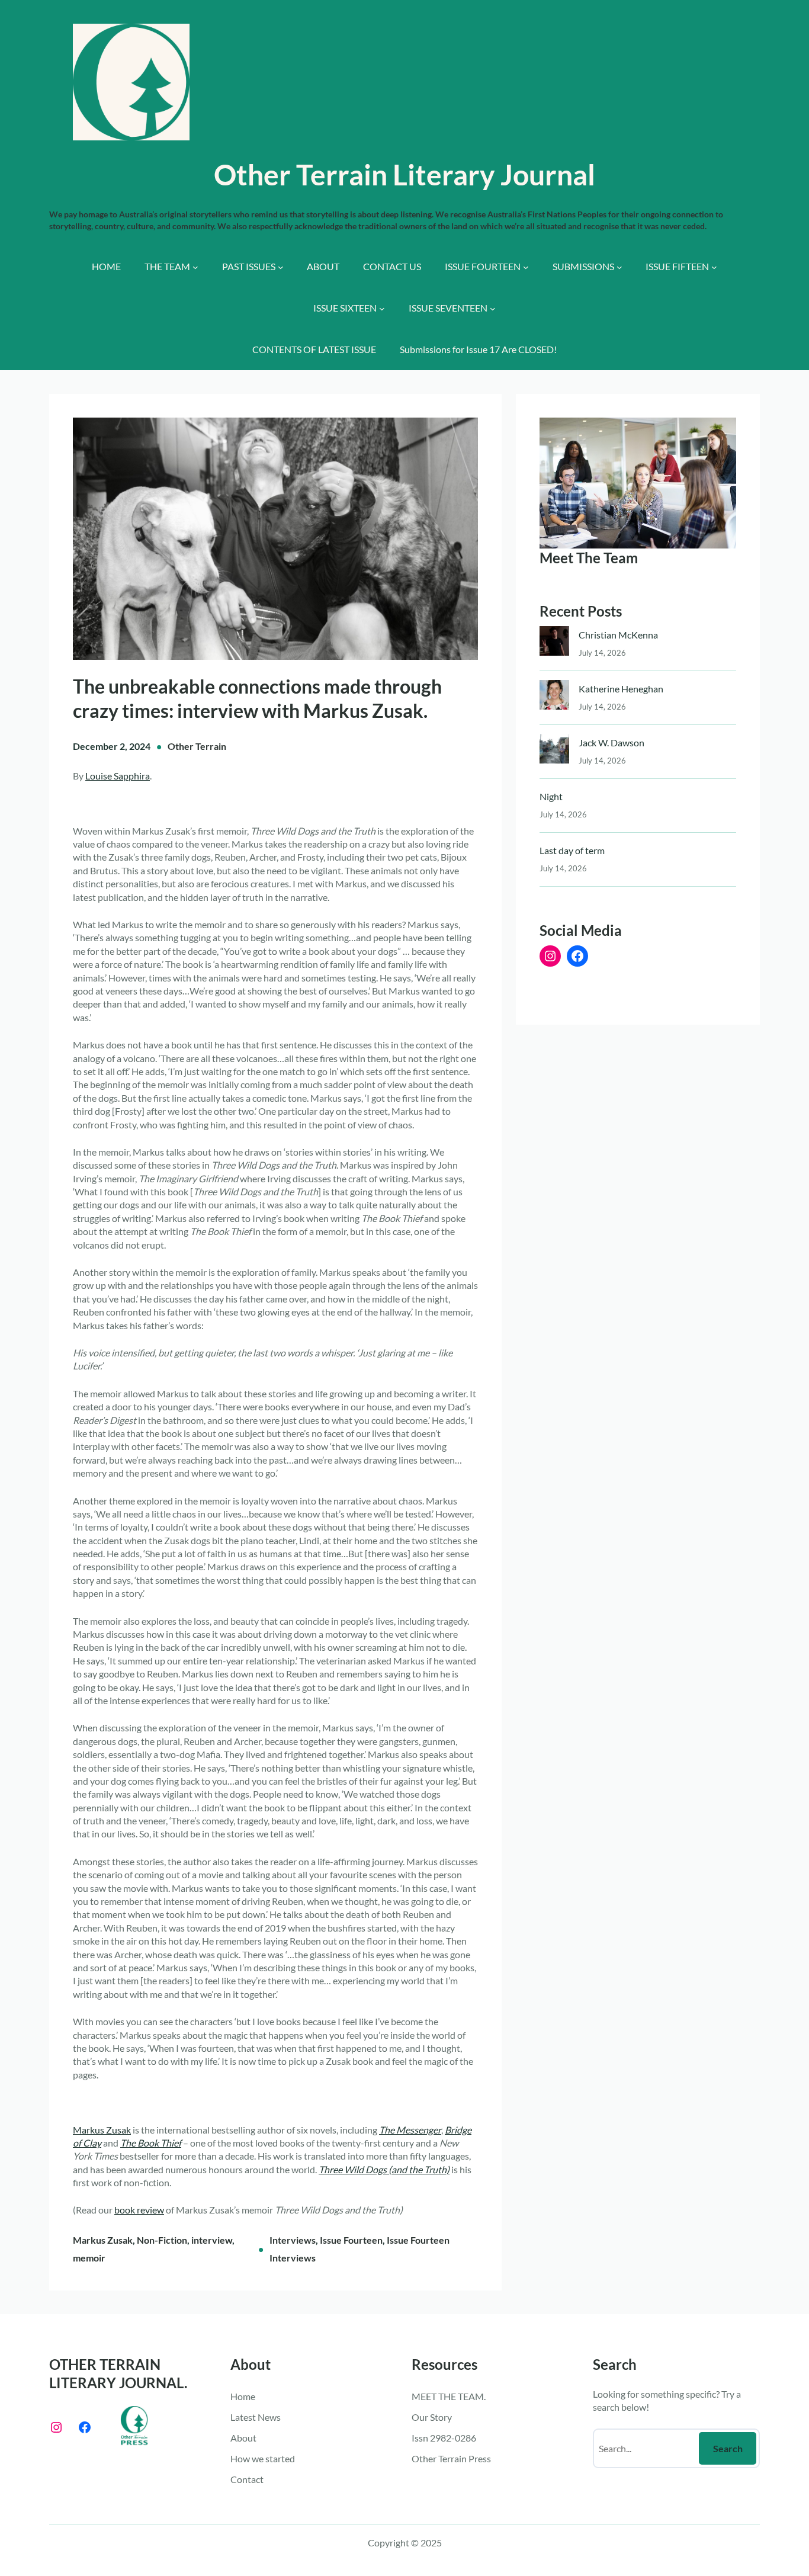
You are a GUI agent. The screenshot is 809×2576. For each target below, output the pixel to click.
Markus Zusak (102, 2130)
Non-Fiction (162, 2240)
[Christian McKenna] (554, 644)
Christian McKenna (618, 635)
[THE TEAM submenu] (195, 267)
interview (212, 2240)
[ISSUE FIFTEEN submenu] (714, 267)
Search (728, 2448)
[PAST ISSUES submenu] (281, 267)
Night (551, 796)
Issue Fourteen (351, 2240)
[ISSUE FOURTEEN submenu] (526, 267)
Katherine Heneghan (621, 689)
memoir (89, 2258)
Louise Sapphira (118, 776)
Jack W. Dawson (611, 742)
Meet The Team (589, 558)
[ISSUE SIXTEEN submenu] (382, 309)
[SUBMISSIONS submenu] (619, 267)
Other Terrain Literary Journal (404, 174)
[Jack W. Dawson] (554, 751)
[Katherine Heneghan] (554, 697)
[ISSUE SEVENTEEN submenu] (493, 309)
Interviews (293, 2240)
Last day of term (572, 850)
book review (139, 2210)
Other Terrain (197, 746)
